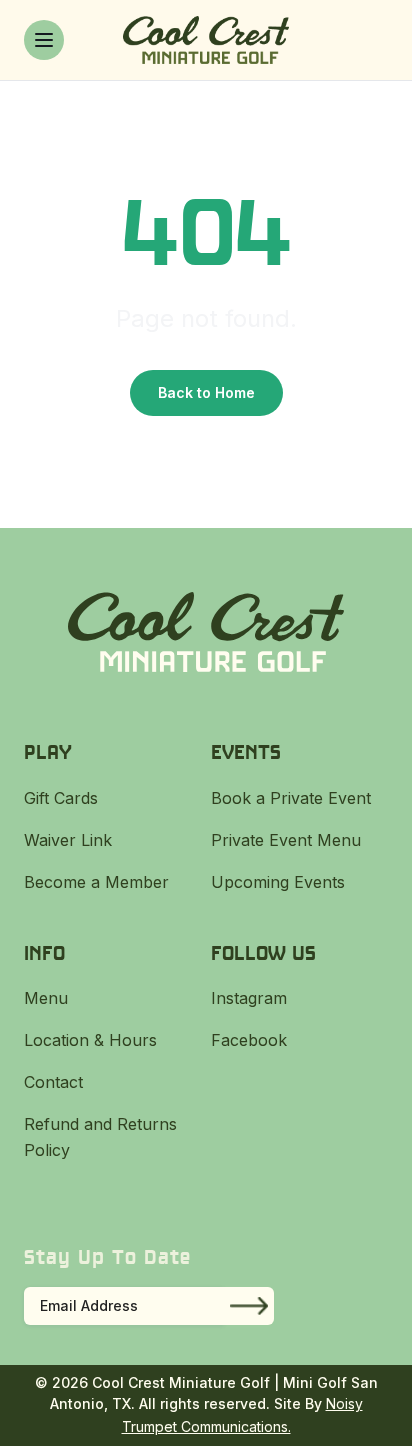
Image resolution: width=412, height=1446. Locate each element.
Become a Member (96, 882)
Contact (53, 1082)
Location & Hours (90, 1040)
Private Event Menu (286, 840)
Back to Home (206, 392)
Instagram (249, 998)
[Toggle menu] (44, 40)
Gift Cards (61, 798)
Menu (46, 998)
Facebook (249, 1040)
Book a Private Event (291, 798)
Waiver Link (68, 840)
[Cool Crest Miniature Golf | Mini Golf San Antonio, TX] (205, 40)
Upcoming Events (278, 882)
